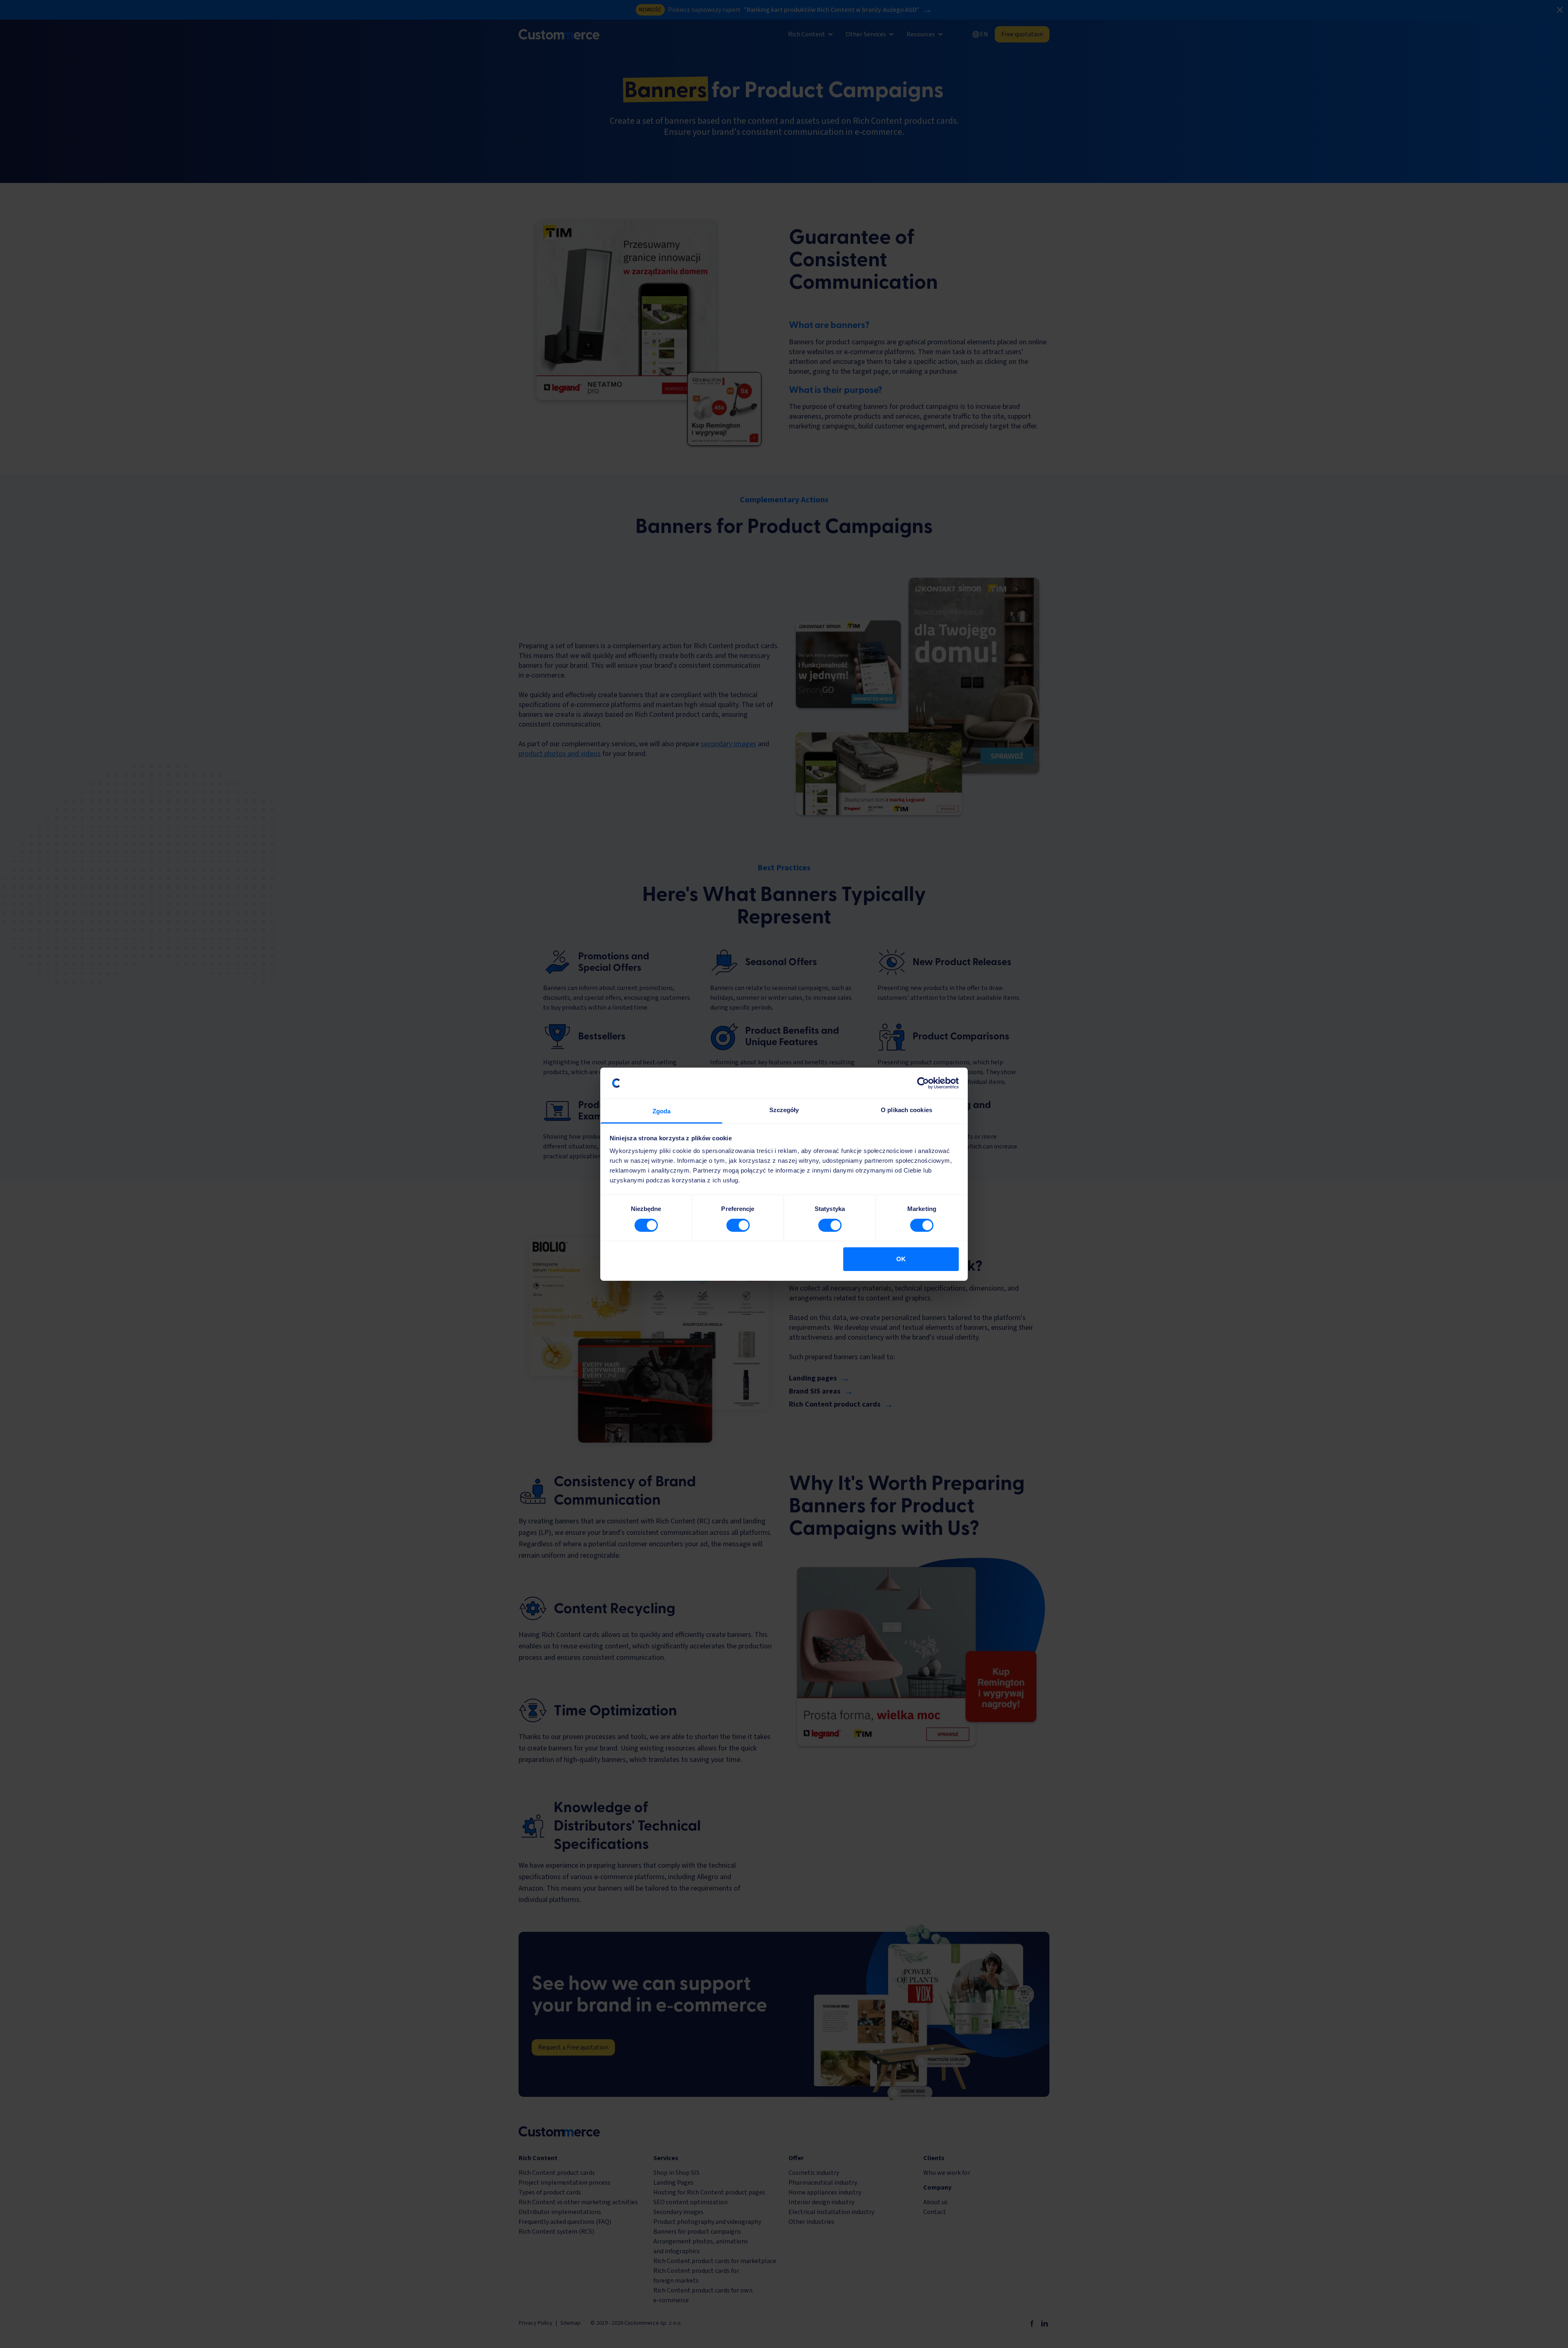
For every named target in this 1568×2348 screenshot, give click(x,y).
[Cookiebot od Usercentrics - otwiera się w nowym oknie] (923, 1083)
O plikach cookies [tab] (906, 1110)
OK (901, 1259)
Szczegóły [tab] (784, 1110)
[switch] (738, 1225)
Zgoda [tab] (662, 1111)
